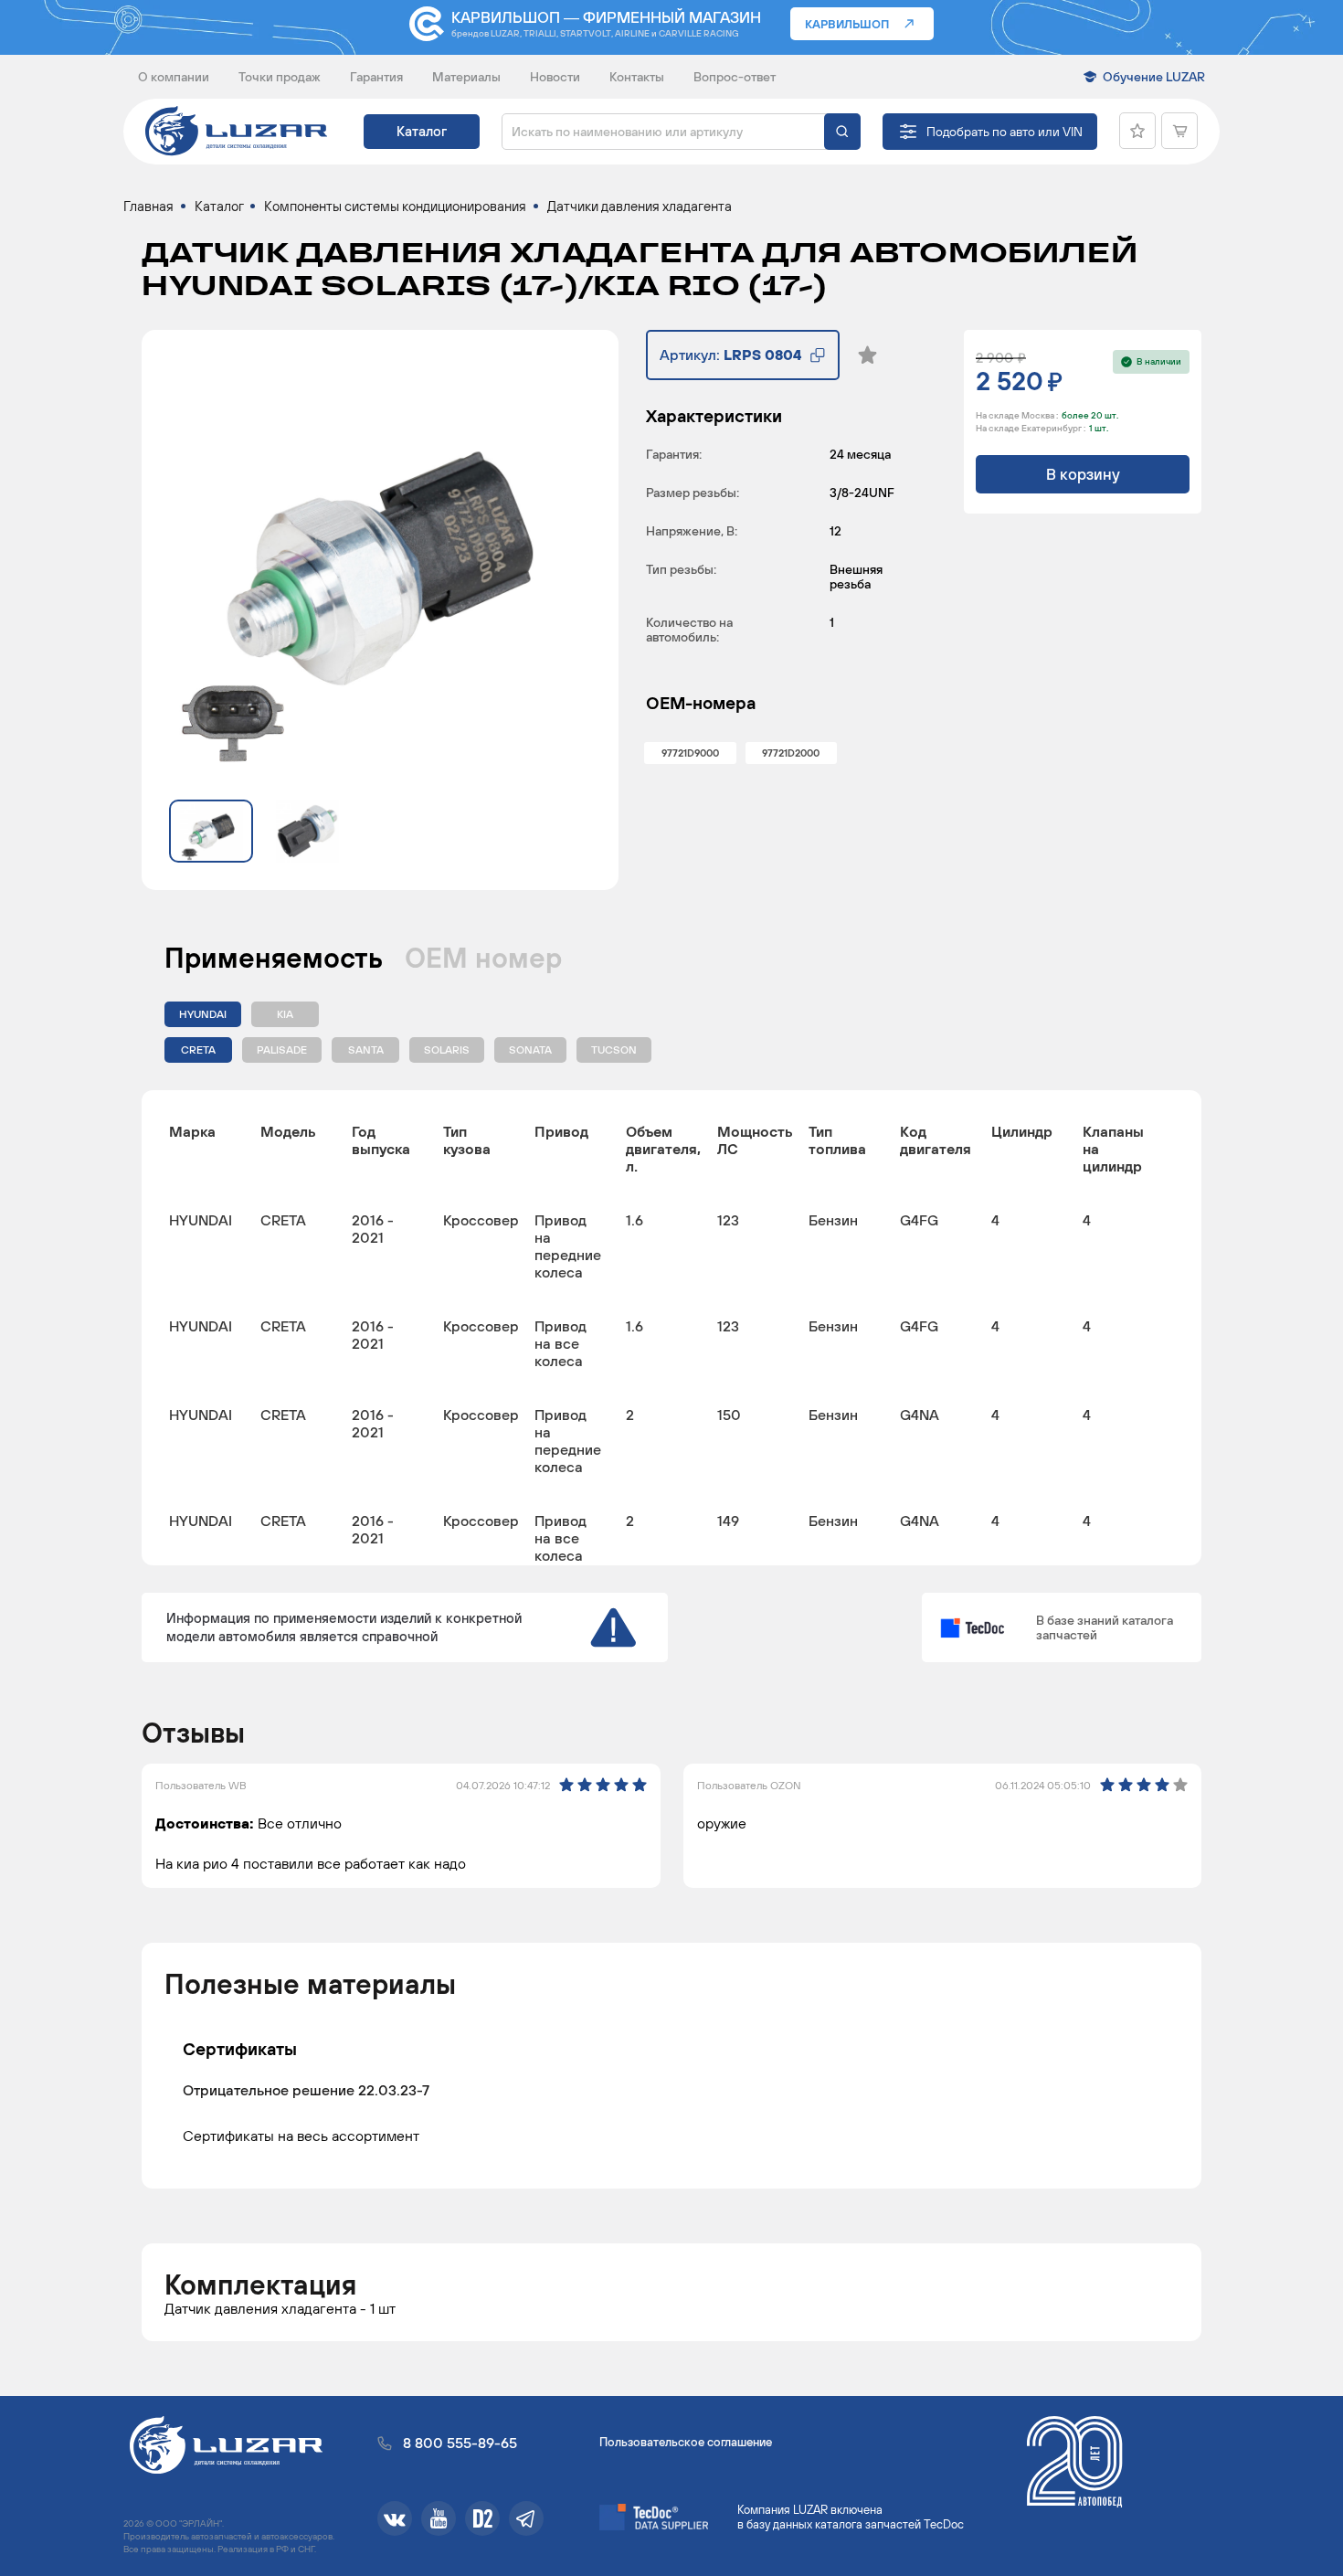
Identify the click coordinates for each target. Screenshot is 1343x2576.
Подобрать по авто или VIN (1005, 132)
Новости (555, 77)
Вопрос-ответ (735, 77)
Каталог (422, 131)
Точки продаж (280, 77)
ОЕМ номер (483, 958)
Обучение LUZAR (1154, 77)
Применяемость (274, 958)
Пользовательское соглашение (686, 2442)
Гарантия (376, 77)
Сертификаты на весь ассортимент (301, 2135)
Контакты (637, 77)
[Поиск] (842, 132)
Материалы (466, 77)
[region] (671, 1328)
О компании (174, 77)
